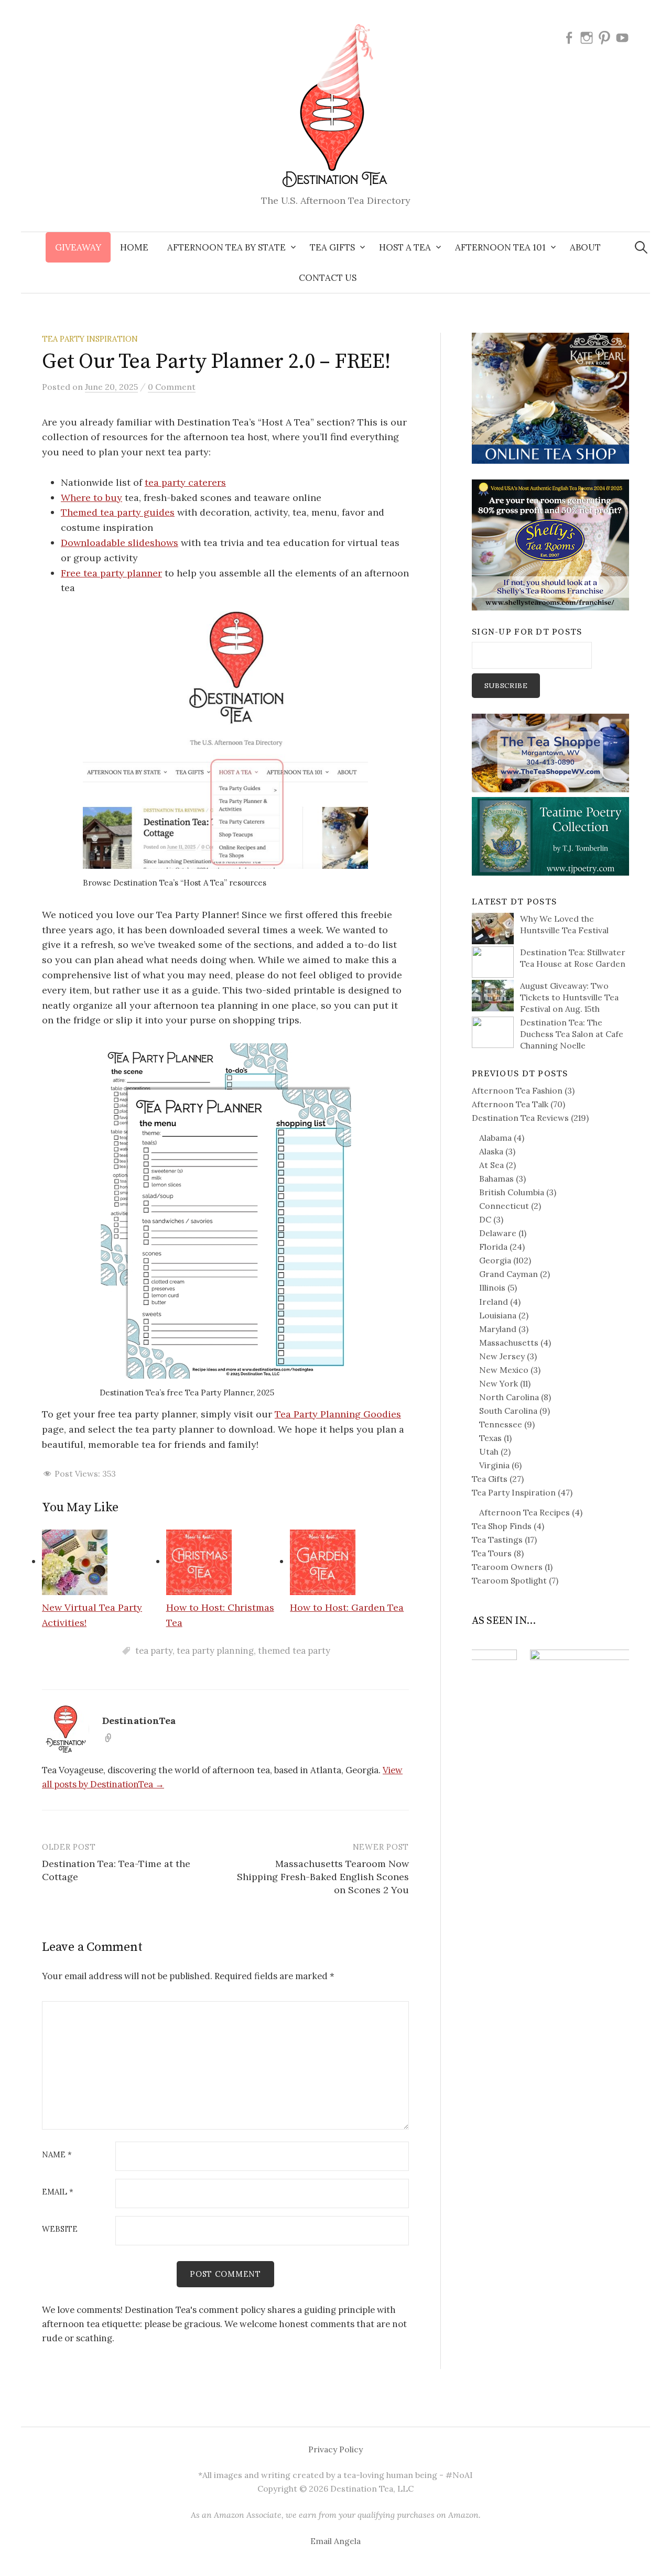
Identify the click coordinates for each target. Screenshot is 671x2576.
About (585, 247)
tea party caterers (185, 482)
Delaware (498, 1233)
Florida (493, 1247)
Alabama (495, 1138)
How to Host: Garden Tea (347, 1607)
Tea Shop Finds (502, 1526)
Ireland (494, 1302)
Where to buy (91, 498)
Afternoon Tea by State (226, 247)
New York (499, 1383)
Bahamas (496, 1178)
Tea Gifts (490, 1479)
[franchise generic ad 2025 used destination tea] (550, 544)
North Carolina (509, 1397)
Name (57, 2155)
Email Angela (335, 2541)
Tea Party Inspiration (90, 339)
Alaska (491, 1151)
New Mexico (504, 1370)
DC (485, 1219)
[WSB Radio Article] (550, 1675)
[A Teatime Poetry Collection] (550, 835)
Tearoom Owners (507, 1567)
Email (58, 2192)
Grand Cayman (508, 1274)
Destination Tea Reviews (520, 1118)
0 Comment (172, 387)
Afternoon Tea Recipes (524, 1512)
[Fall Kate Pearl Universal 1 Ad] (550, 397)
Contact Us (328, 278)
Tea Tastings (497, 1540)
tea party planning (215, 1651)
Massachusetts (509, 1342)
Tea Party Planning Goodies (338, 1414)
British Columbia (512, 1192)
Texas (490, 1438)
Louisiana (498, 1315)
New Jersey (502, 1356)
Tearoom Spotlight (509, 1580)
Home (134, 247)
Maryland (498, 1329)
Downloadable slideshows (120, 543)
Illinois (492, 1287)
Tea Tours (492, 1553)
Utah (489, 1451)
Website (60, 2229)
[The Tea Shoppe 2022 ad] (550, 752)
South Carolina (508, 1411)
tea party (154, 1651)
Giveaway (78, 247)
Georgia (495, 1260)
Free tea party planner (111, 573)
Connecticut (504, 1206)
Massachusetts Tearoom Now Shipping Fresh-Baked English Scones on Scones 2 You (323, 1877)
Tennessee (501, 1424)
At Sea (491, 1165)
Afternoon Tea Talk (510, 1104)
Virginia (494, 1465)
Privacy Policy (335, 2449)
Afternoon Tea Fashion (517, 1090)
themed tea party (294, 1651)
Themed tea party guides (118, 512)
